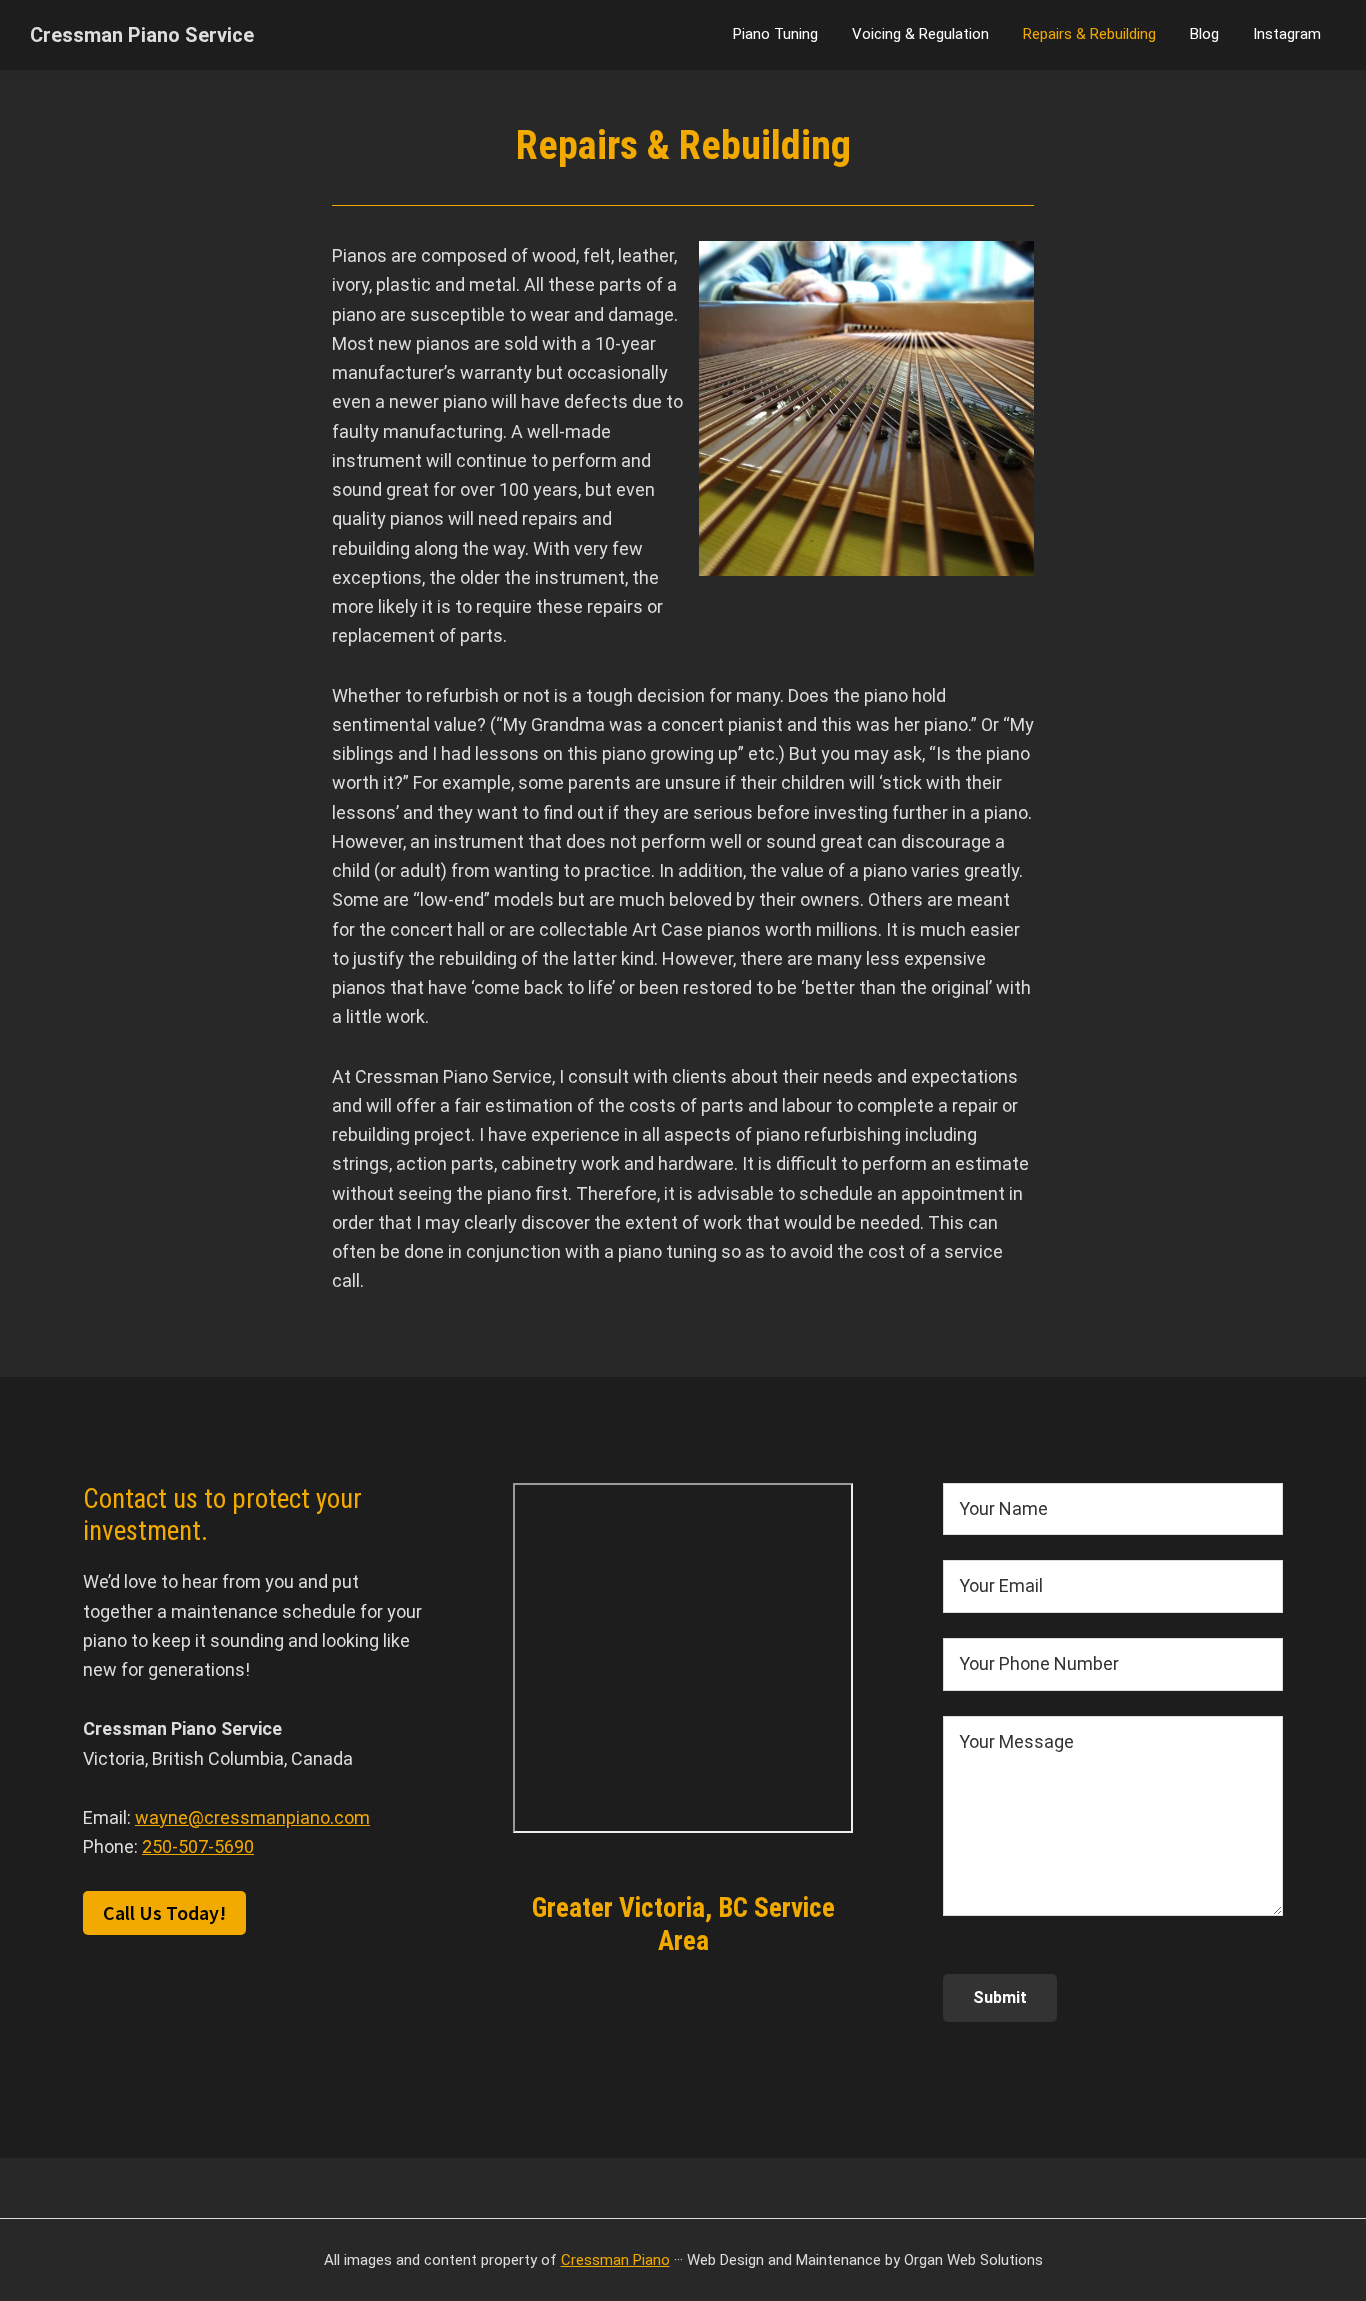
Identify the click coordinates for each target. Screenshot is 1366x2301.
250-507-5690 (198, 1846)
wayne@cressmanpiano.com (252, 1817)
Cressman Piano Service (142, 35)
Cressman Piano (615, 2260)
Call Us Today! (164, 1912)
